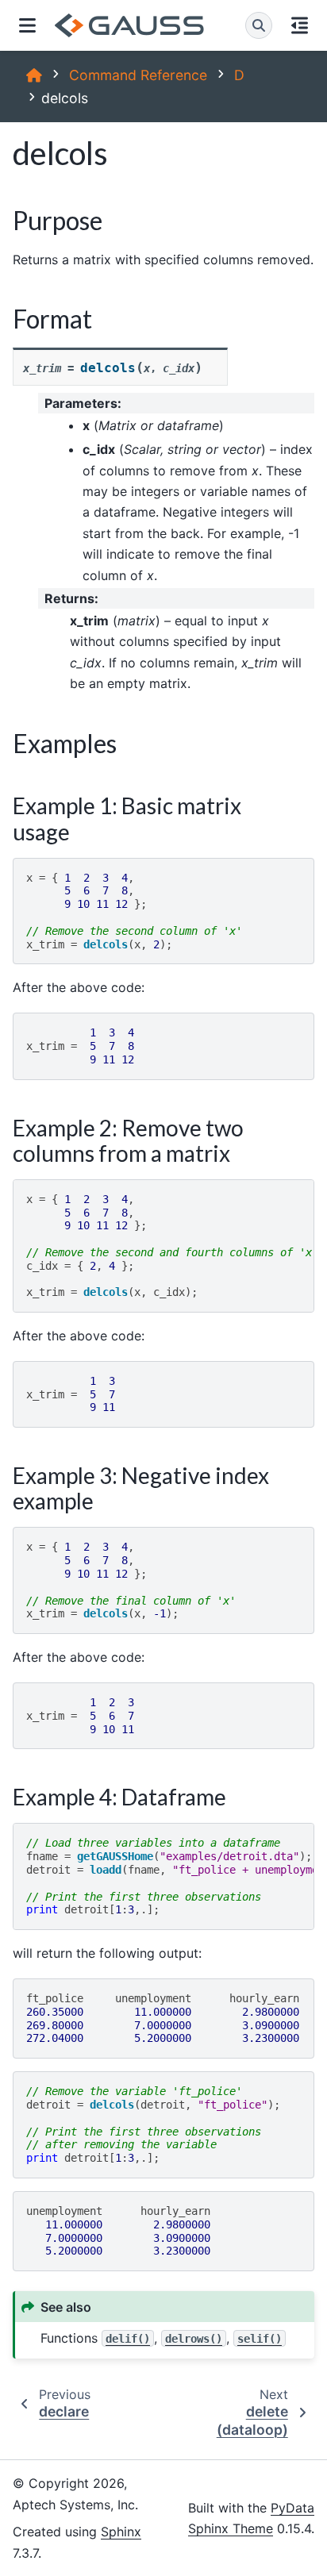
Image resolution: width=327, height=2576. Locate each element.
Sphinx (121, 2532)
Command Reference (138, 75)
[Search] (259, 25)
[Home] (34, 75)
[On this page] (300, 25)
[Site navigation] (27, 25)
